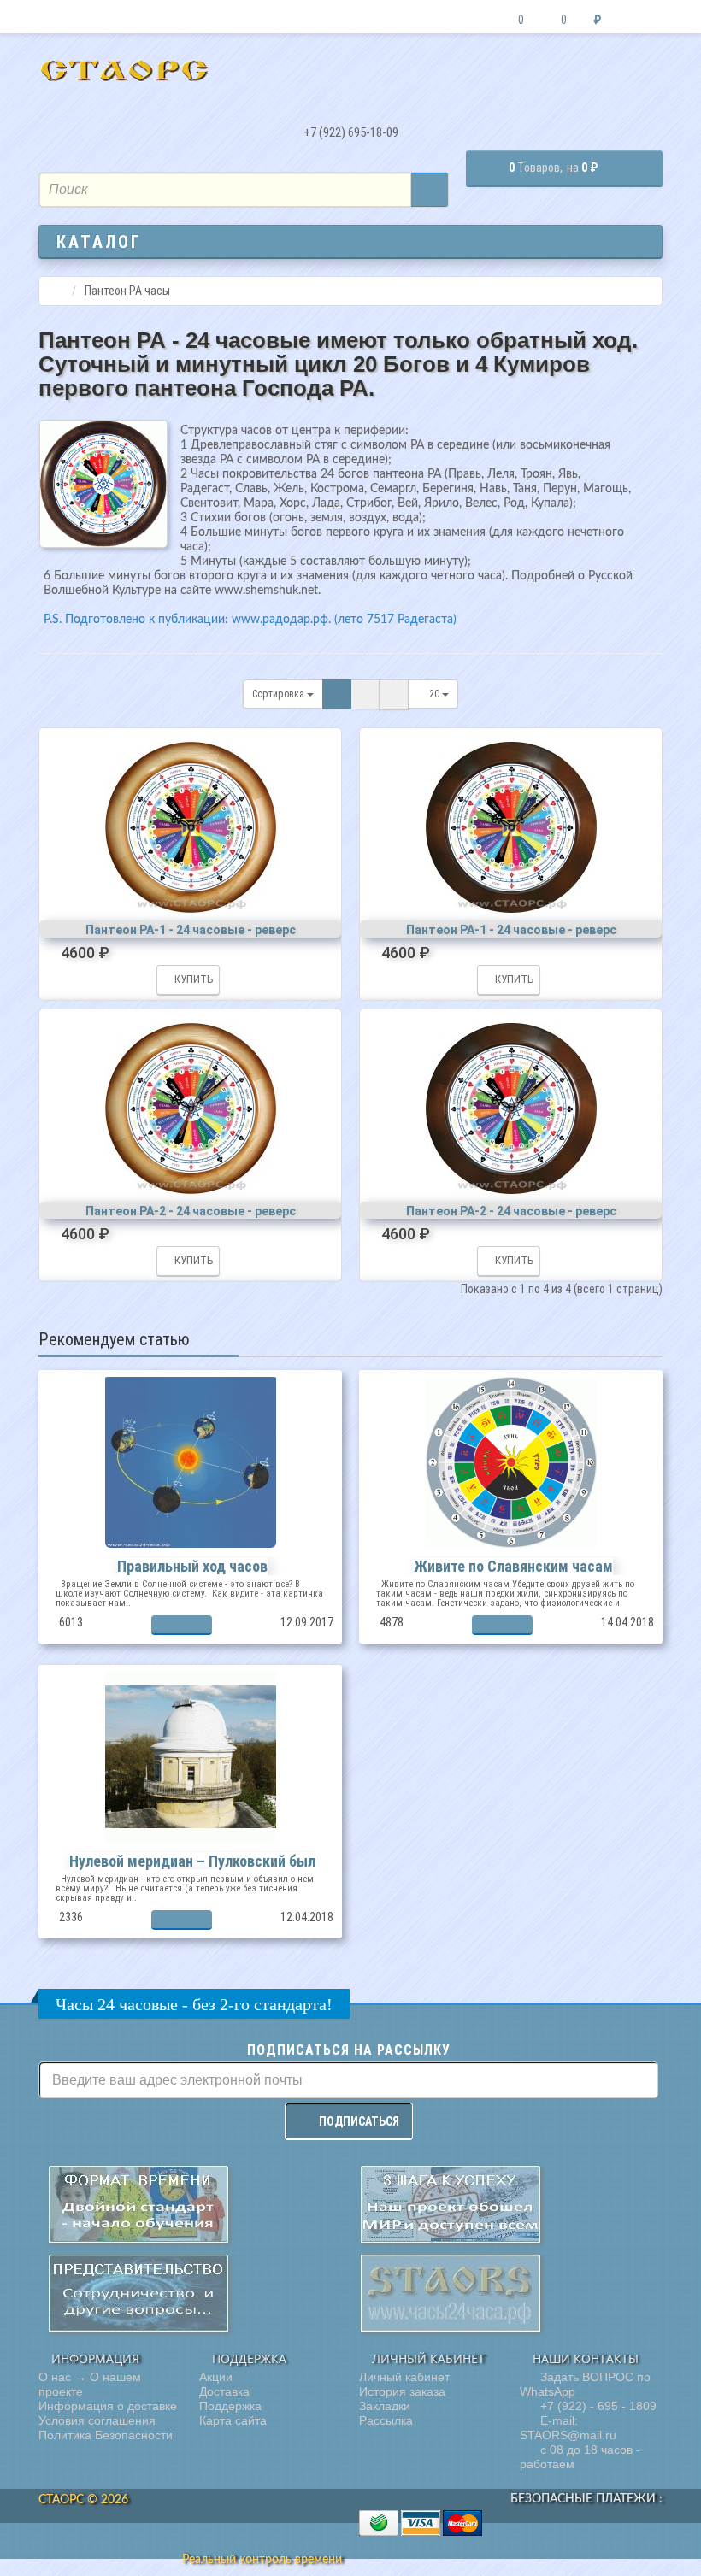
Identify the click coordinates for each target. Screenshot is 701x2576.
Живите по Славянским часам (513, 1566)
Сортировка (280, 694)
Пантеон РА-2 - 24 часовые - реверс (191, 1211)
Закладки (385, 2406)
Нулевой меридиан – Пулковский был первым (192, 1870)
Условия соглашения (97, 2420)
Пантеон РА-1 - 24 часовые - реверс (191, 930)
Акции (216, 2377)
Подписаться (359, 2121)
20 (436, 694)
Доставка (224, 2391)
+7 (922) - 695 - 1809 (597, 2406)
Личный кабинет (404, 2377)
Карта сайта (233, 2420)
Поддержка (230, 2406)
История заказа (402, 2391)
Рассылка (386, 2420)
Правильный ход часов (192, 1566)
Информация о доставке (108, 2406)
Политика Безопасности (106, 2435)
